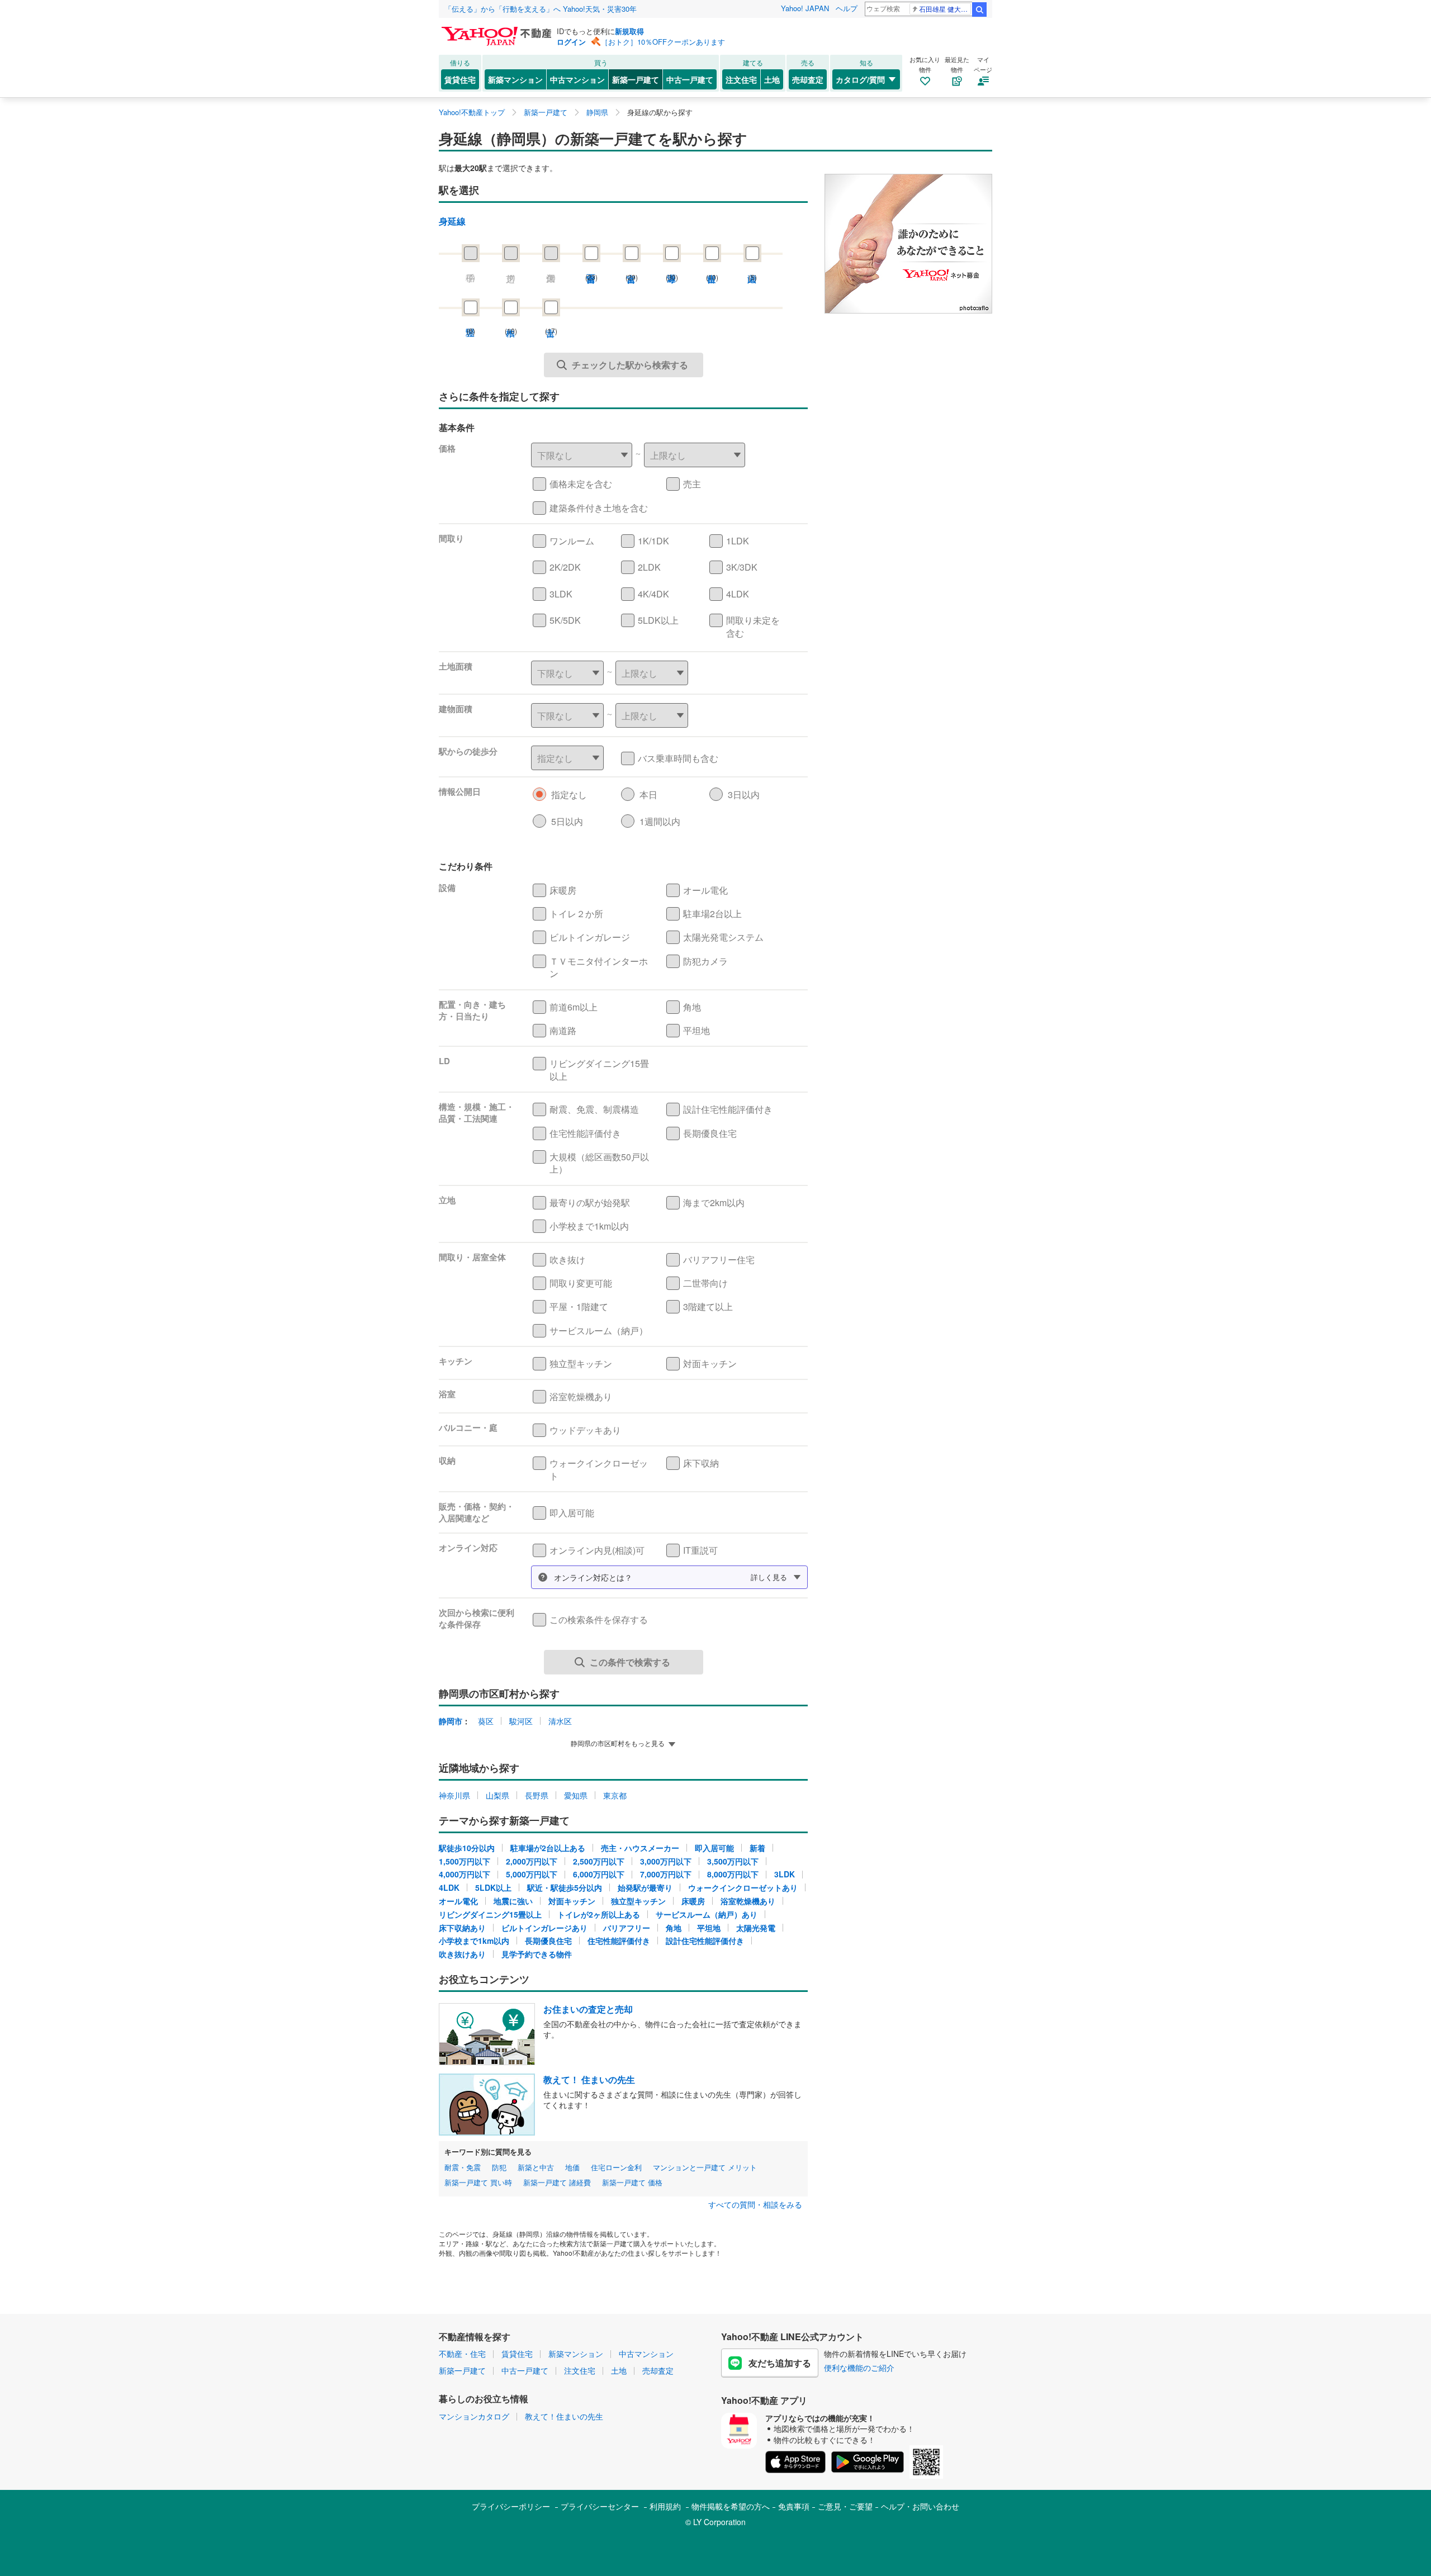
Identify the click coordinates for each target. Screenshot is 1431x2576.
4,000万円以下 (465, 1874)
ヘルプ (847, 8)
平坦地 (709, 1928)
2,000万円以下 (532, 1861)
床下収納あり (462, 1928)
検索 (979, 10)
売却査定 (808, 79)
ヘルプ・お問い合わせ (920, 2506)
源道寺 (672, 268)
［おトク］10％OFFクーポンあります (663, 42)
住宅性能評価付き (619, 1941)
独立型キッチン (638, 1901)
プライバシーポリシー (511, 2506)
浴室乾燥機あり (748, 1901)
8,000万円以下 (733, 1874)
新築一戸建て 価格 (632, 2183)
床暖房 (693, 1901)
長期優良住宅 (548, 1941)
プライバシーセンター (600, 2506)
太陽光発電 (756, 1928)
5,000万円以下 (532, 1874)
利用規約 (665, 2506)
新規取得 (629, 31)
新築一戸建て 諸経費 (557, 2183)
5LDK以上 (493, 1887)
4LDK (449, 1887)
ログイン (571, 42)
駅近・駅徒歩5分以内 (565, 1887)
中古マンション (577, 79)
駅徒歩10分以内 (467, 1848)
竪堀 (471, 322)
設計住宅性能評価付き (705, 1941)
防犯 (499, 2167)
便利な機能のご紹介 (859, 2368)
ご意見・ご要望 (845, 2506)
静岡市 (451, 1721)
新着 (757, 1848)
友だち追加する (780, 2363)
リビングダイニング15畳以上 (490, 1914)
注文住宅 (741, 79)
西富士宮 (591, 268)
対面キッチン (572, 1901)
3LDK (785, 1874)
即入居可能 (714, 1848)
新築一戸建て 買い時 (478, 2183)
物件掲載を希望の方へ (731, 2506)
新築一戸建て (636, 79)
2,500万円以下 (599, 1861)
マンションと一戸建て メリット (705, 2167)
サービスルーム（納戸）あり (707, 1914)
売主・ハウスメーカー (640, 1848)
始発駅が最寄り (645, 1887)
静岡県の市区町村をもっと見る (618, 1743)
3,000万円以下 (666, 1861)
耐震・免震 (463, 2167)
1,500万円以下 (465, 1861)
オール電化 (458, 1901)
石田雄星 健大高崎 (945, 9)
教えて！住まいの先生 (564, 2416)
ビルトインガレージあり (544, 1928)
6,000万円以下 (599, 1874)
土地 (772, 79)
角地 (674, 1928)
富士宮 (632, 268)
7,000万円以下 (666, 1874)
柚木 (511, 322)
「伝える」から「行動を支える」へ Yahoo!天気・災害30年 (541, 9)
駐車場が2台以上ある (548, 1848)
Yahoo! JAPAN (805, 8)
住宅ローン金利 (616, 2167)
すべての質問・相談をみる (755, 2205)
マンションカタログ (474, 2416)
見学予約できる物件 (537, 1954)
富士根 (712, 268)
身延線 (452, 221)
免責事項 (794, 2506)
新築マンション (515, 79)
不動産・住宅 (462, 2354)
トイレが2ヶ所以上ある (599, 1914)
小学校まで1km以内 (474, 1941)
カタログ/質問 (860, 79)
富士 (551, 322)
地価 (572, 2167)
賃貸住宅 (460, 79)
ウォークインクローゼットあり (743, 1887)
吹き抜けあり (462, 1954)
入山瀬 (752, 268)
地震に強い (513, 1901)
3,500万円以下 (733, 1861)
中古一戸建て (690, 79)
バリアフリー (627, 1928)
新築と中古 (536, 2167)
